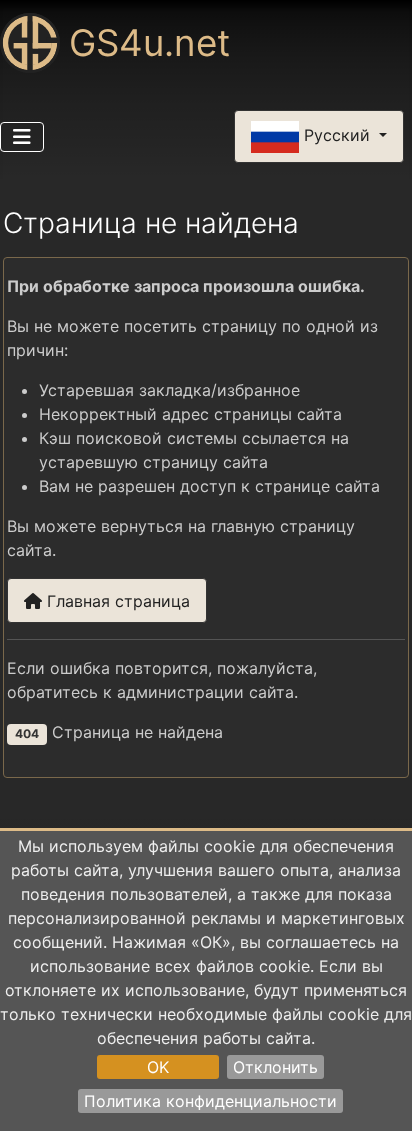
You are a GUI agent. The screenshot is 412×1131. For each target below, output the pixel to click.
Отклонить (275, 1067)
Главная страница (116, 601)
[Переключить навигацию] (22, 137)
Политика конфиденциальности (210, 1101)
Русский (337, 135)
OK (158, 1067)
